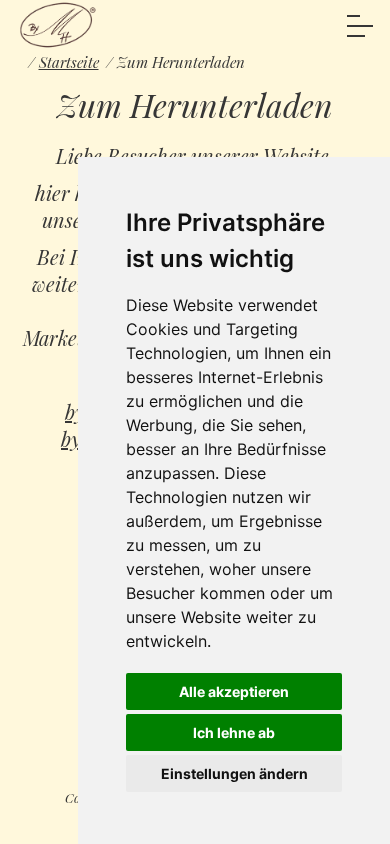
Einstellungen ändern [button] (234, 773)
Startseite (69, 62)
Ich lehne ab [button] (234, 732)
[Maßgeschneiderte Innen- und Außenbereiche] (58, 25)
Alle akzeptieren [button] (234, 691)
